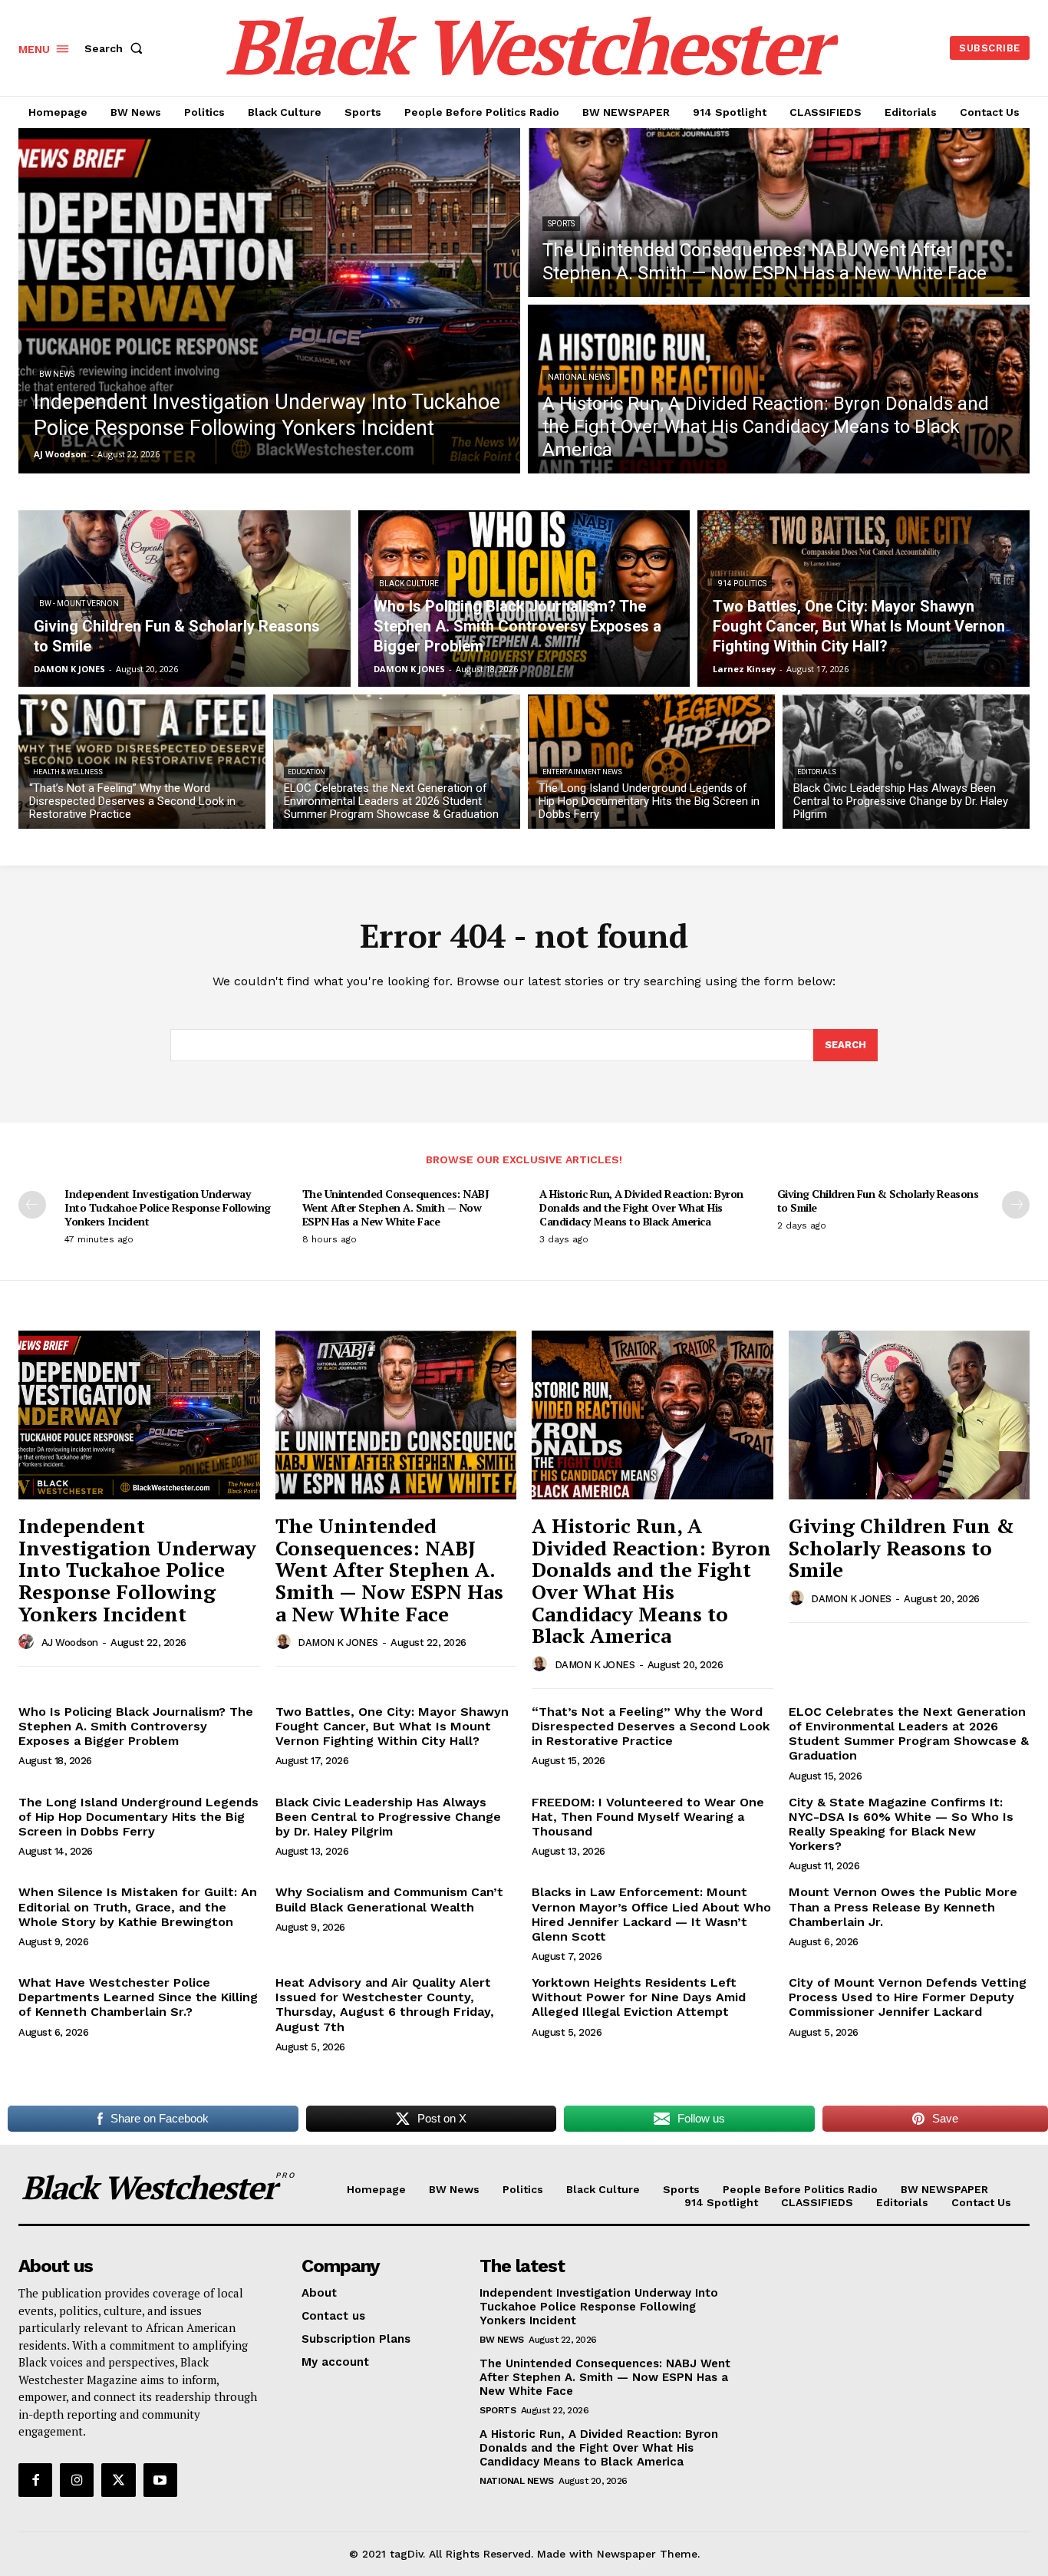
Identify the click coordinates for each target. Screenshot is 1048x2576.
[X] (118, 2480)
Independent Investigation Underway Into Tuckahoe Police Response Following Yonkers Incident (168, 1207)
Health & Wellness (68, 772)
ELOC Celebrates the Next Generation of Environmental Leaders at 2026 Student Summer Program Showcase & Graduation (909, 1734)
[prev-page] (32, 1205)
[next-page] (1016, 1205)
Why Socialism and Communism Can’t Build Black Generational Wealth (389, 1899)
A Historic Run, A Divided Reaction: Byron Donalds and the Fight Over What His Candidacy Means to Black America (641, 1207)
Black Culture (409, 584)
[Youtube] (160, 2480)
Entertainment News (582, 772)
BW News (57, 374)
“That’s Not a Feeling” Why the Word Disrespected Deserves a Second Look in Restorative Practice (651, 1726)
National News (579, 377)
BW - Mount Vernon (79, 604)
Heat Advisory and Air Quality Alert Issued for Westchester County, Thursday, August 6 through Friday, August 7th (385, 2005)
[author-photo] (28, 1642)
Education (306, 772)
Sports (561, 224)
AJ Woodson (70, 1643)
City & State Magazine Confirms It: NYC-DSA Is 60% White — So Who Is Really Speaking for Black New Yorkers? (901, 1824)
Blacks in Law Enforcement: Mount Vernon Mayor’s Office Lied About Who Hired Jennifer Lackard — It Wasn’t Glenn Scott (651, 1914)
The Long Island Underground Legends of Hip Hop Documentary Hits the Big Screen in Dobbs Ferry (138, 1817)
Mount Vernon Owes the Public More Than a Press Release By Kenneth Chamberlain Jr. (903, 1906)
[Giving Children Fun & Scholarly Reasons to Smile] (185, 599)
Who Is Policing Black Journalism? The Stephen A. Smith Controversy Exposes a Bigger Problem (136, 1726)
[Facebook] (35, 2480)
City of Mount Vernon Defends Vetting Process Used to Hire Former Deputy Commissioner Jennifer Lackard (908, 1997)
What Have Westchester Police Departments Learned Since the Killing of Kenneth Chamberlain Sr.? (138, 1997)
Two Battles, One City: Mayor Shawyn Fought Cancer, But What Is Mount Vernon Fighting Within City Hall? (392, 1726)
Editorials (817, 772)
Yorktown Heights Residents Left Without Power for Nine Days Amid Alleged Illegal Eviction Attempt (639, 1997)
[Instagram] (77, 2480)
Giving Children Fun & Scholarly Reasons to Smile (878, 1201)
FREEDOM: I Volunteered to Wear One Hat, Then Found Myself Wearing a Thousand (648, 1817)
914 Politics (742, 584)
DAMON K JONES (338, 1643)
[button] (117, 48)
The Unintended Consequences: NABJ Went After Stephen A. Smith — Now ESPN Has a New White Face (396, 1207)
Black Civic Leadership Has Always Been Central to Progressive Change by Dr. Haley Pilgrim (388, 1817)
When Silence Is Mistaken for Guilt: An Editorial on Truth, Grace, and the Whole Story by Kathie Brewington (138, 1906)
